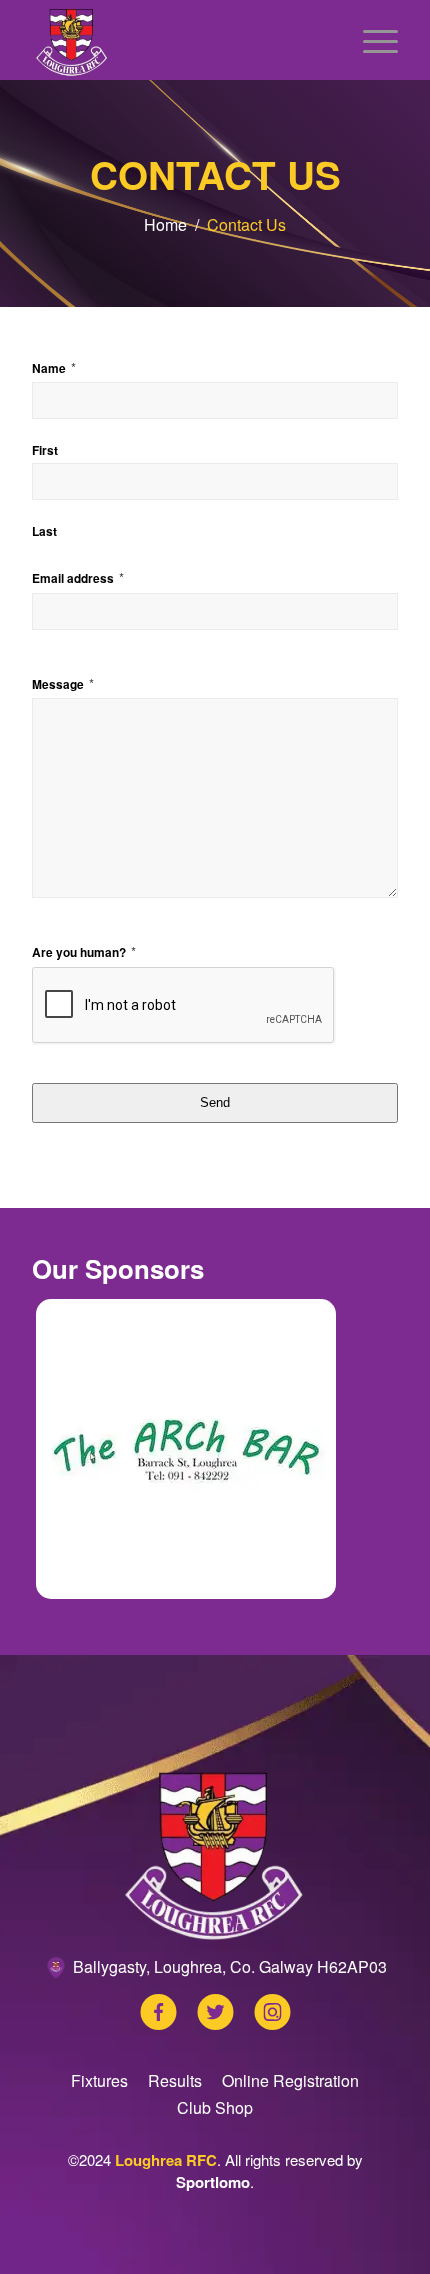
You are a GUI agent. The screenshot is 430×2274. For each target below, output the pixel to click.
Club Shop (215, 2107)
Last (44, 531)
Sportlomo (213, 2182)
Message (63, 683)
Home (165, 224)
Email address (78, 577)
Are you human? (84, 951)
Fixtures (99, 2080)
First (45, 450)
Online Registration (290, 2080)
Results (175, 2080)
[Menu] (370, 40)
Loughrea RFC (166, 2160)
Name (54, 367)
